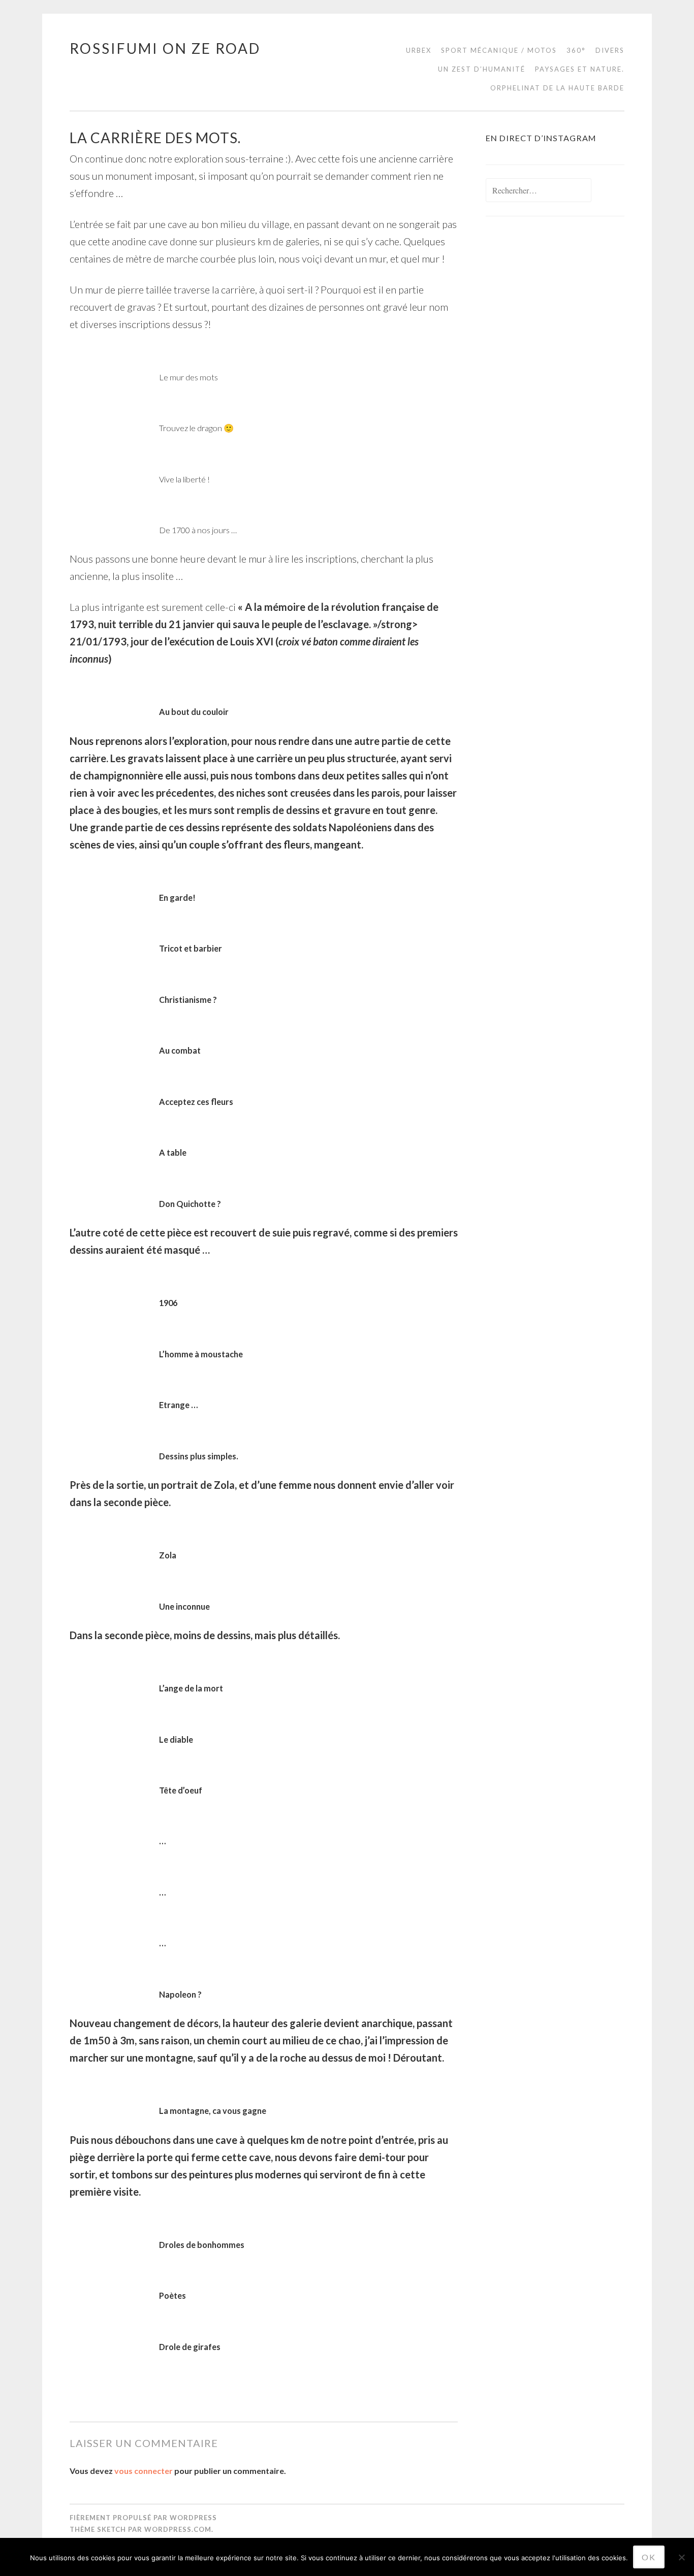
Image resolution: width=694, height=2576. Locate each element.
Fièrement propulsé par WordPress (143, 2518)
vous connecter (144, 2471)
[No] (681, 2557)
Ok (649, 2557)
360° (576, 50)
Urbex (419, 50)
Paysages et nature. (580, 69)
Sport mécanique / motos (499, 50)
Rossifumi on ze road (165, 48)
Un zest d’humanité (482, 69)
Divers (610, 50)
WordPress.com (178, 2529)
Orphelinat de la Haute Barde (557, 88)
